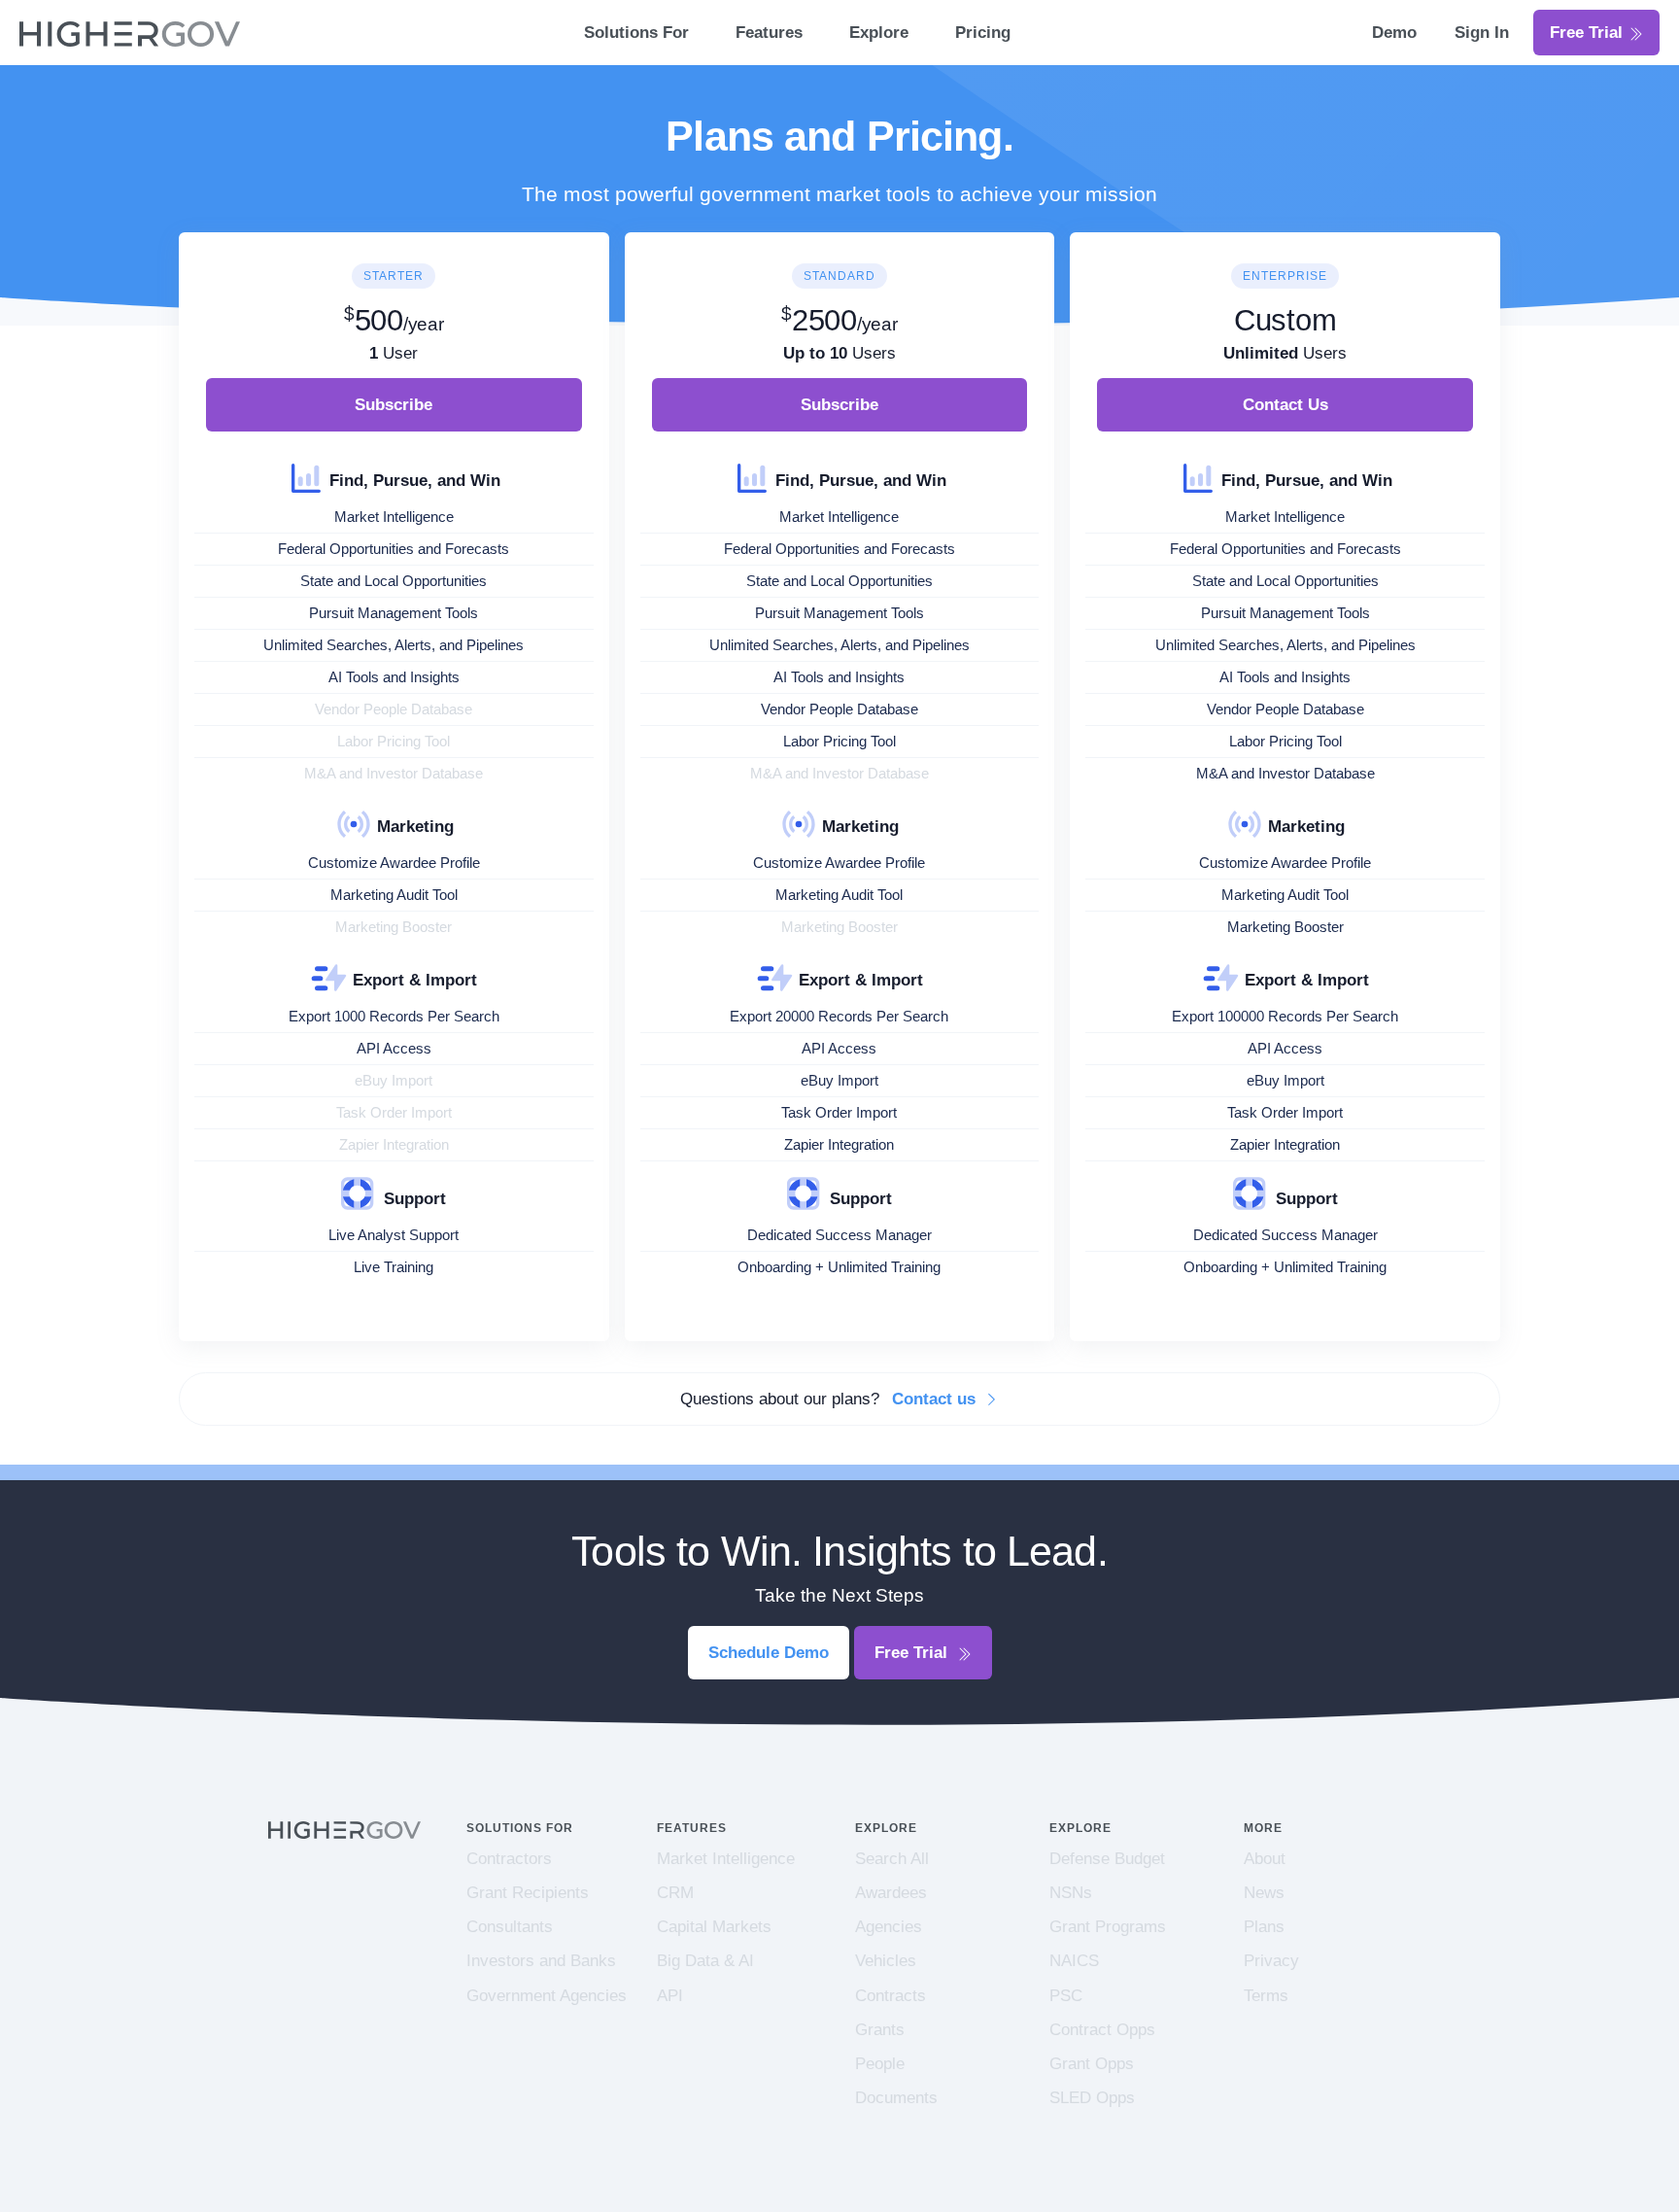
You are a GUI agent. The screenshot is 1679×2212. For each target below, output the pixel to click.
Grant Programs (1108, 1927)
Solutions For (636, 33)
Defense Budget (1107, 1859)
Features (769, 33)
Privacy (1271, 1961)
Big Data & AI (705, 1961)
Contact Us (1285, 405)
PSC (1066, 1996)
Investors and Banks (541, 1961)
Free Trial (1589, 33)
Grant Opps (1092, 2064)
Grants (880, 2030)
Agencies (889, 1927)
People (880, 2064)
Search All (892, 1859)
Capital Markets (714, 1927)
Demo (1397, 33)
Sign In (1482, 33)
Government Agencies (547, 1996)
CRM (675, 1893)
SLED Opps (1092, 2098)
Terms (1266, 1996)
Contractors (509, 1859)
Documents (896, 2098)
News (1264, 1893)
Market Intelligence (726, 1859)
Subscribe (394, 405)
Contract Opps (1102, 2030)
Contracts (891, 1996)
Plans (1264, 1927)
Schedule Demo (769, 1653)
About (1265, 1859)
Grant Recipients (528, 1893)
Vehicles (886, 1961)
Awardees (891, 1893)
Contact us (936, 1399)
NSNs (1071, 1893)
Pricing (983, 33)
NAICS (1074, 1961)
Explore (879, 33)
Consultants (510, 1927)
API (670, 1996)
